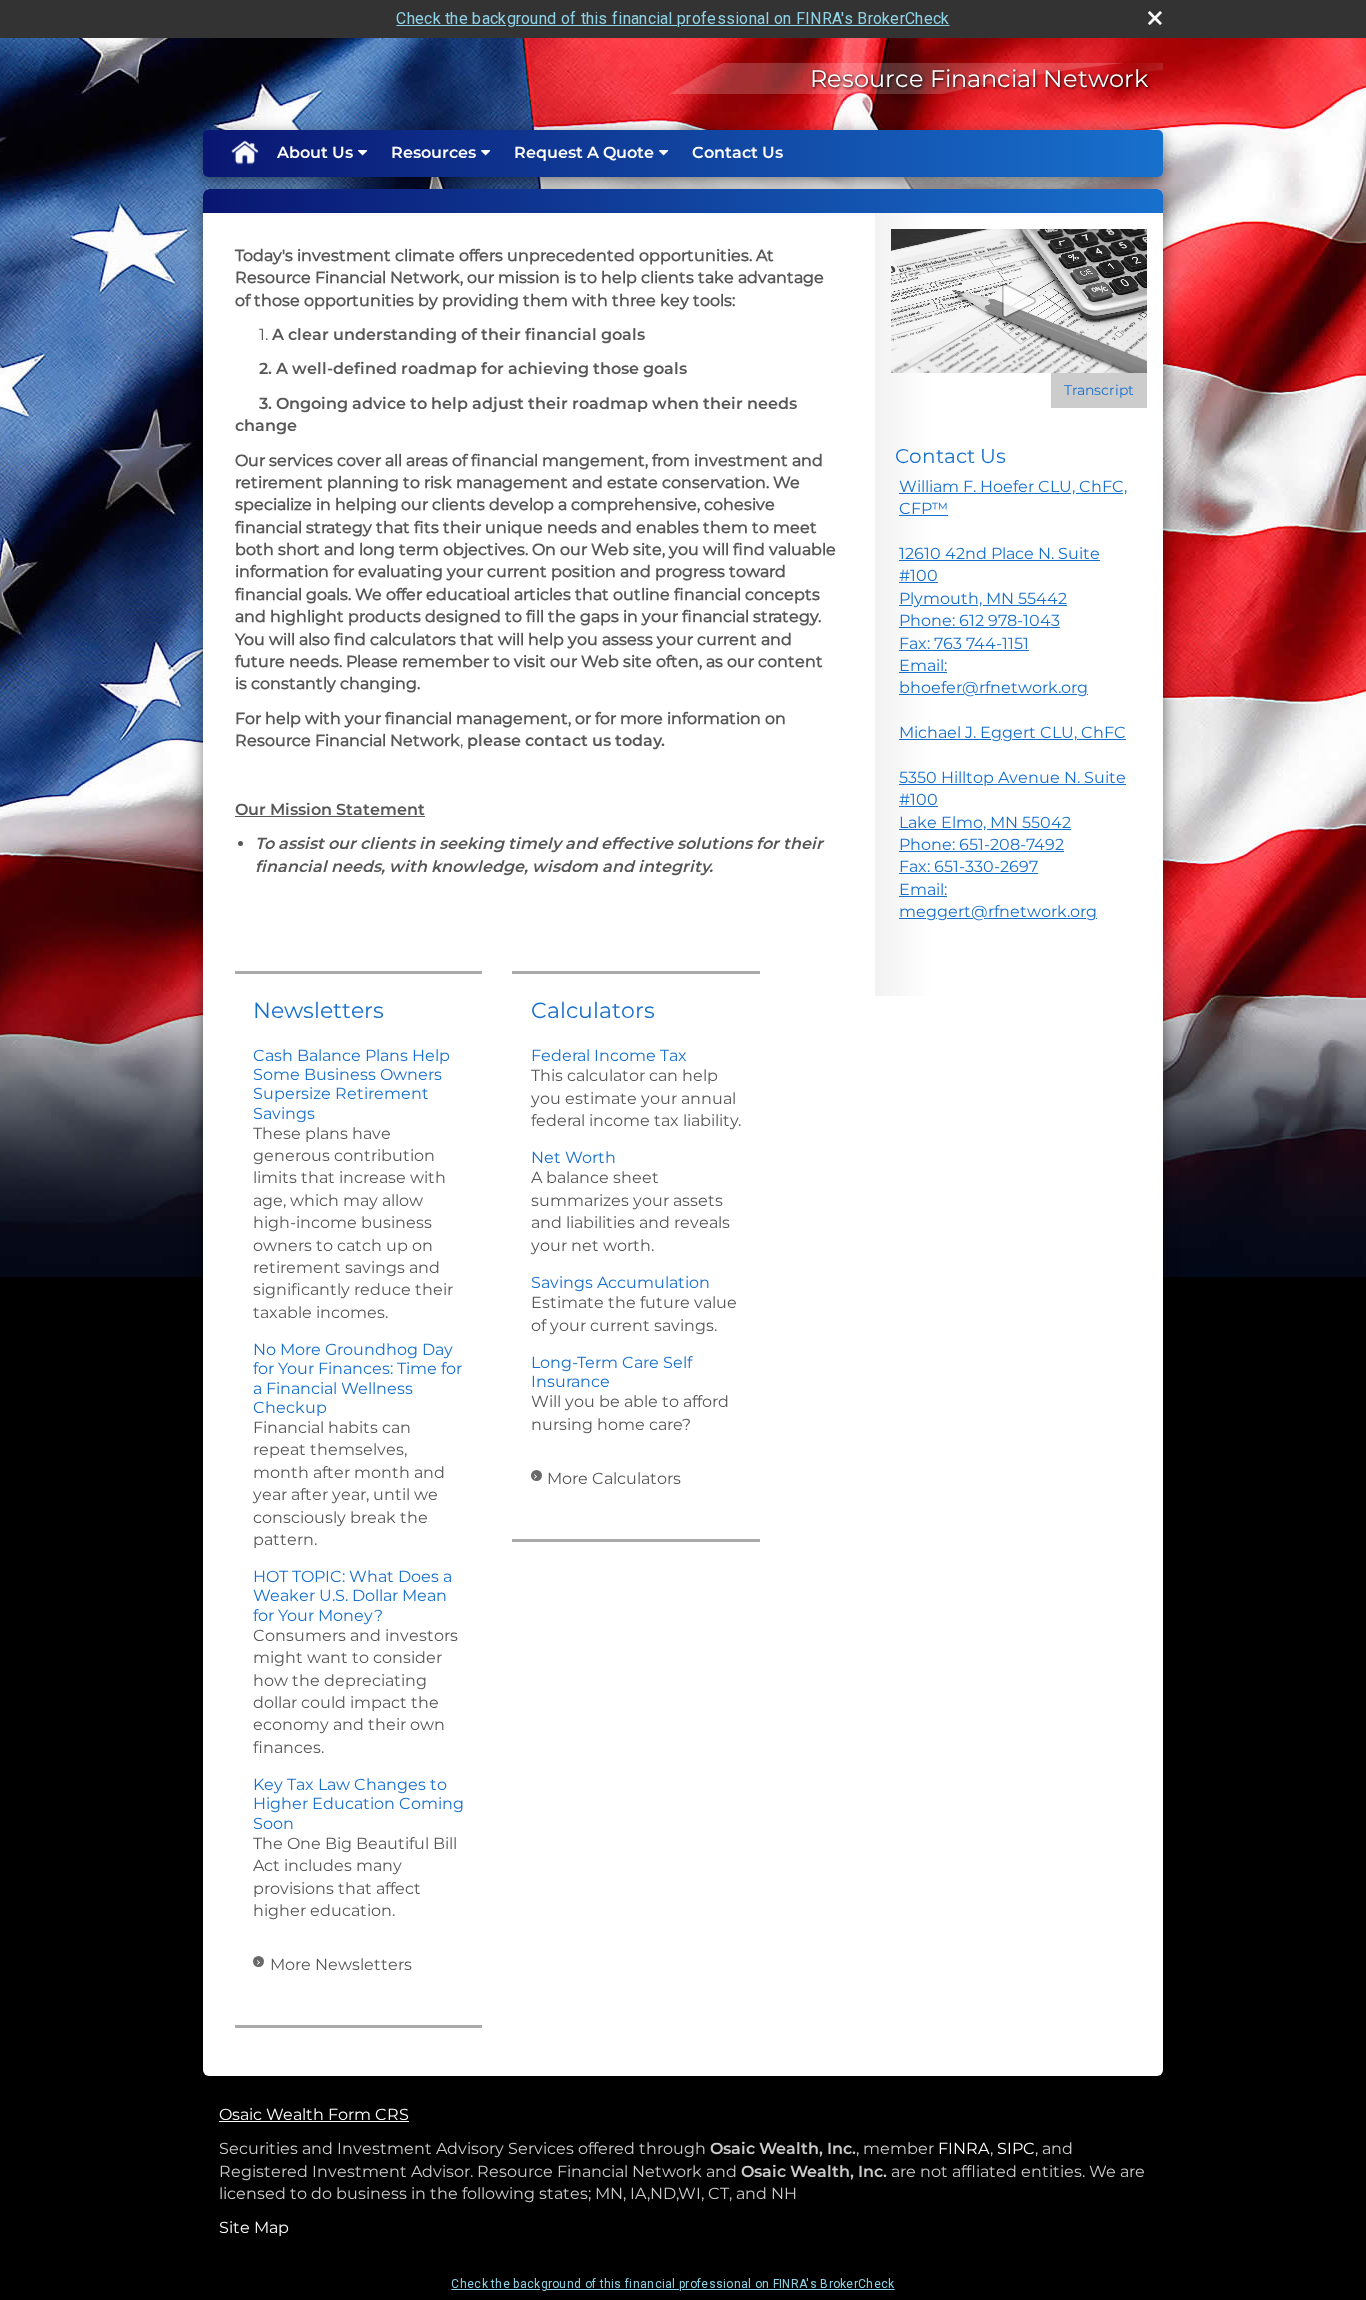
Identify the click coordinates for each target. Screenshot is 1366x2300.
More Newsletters (341, 1964)
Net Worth (573, 1157)
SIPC (1016, 2148)
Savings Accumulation (620, 1282)
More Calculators (614, 1478)
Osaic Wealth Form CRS (314, 2114)
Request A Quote (584, 152)
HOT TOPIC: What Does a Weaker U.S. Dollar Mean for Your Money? (352, 1595)
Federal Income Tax (609, 1055)
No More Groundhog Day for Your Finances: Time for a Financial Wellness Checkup (357, 1378)
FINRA (964, 2148)
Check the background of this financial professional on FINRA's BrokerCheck (672, 18)
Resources (433, 152)
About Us (315, 152)
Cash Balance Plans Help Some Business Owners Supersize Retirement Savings (351, 1084)
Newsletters (318, 1010)
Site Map (254, 2227)
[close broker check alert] (1155, 18)
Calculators (593, 1010)
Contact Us (737, 152)
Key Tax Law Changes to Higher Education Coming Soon (358, 1803)
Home (244, 153)
